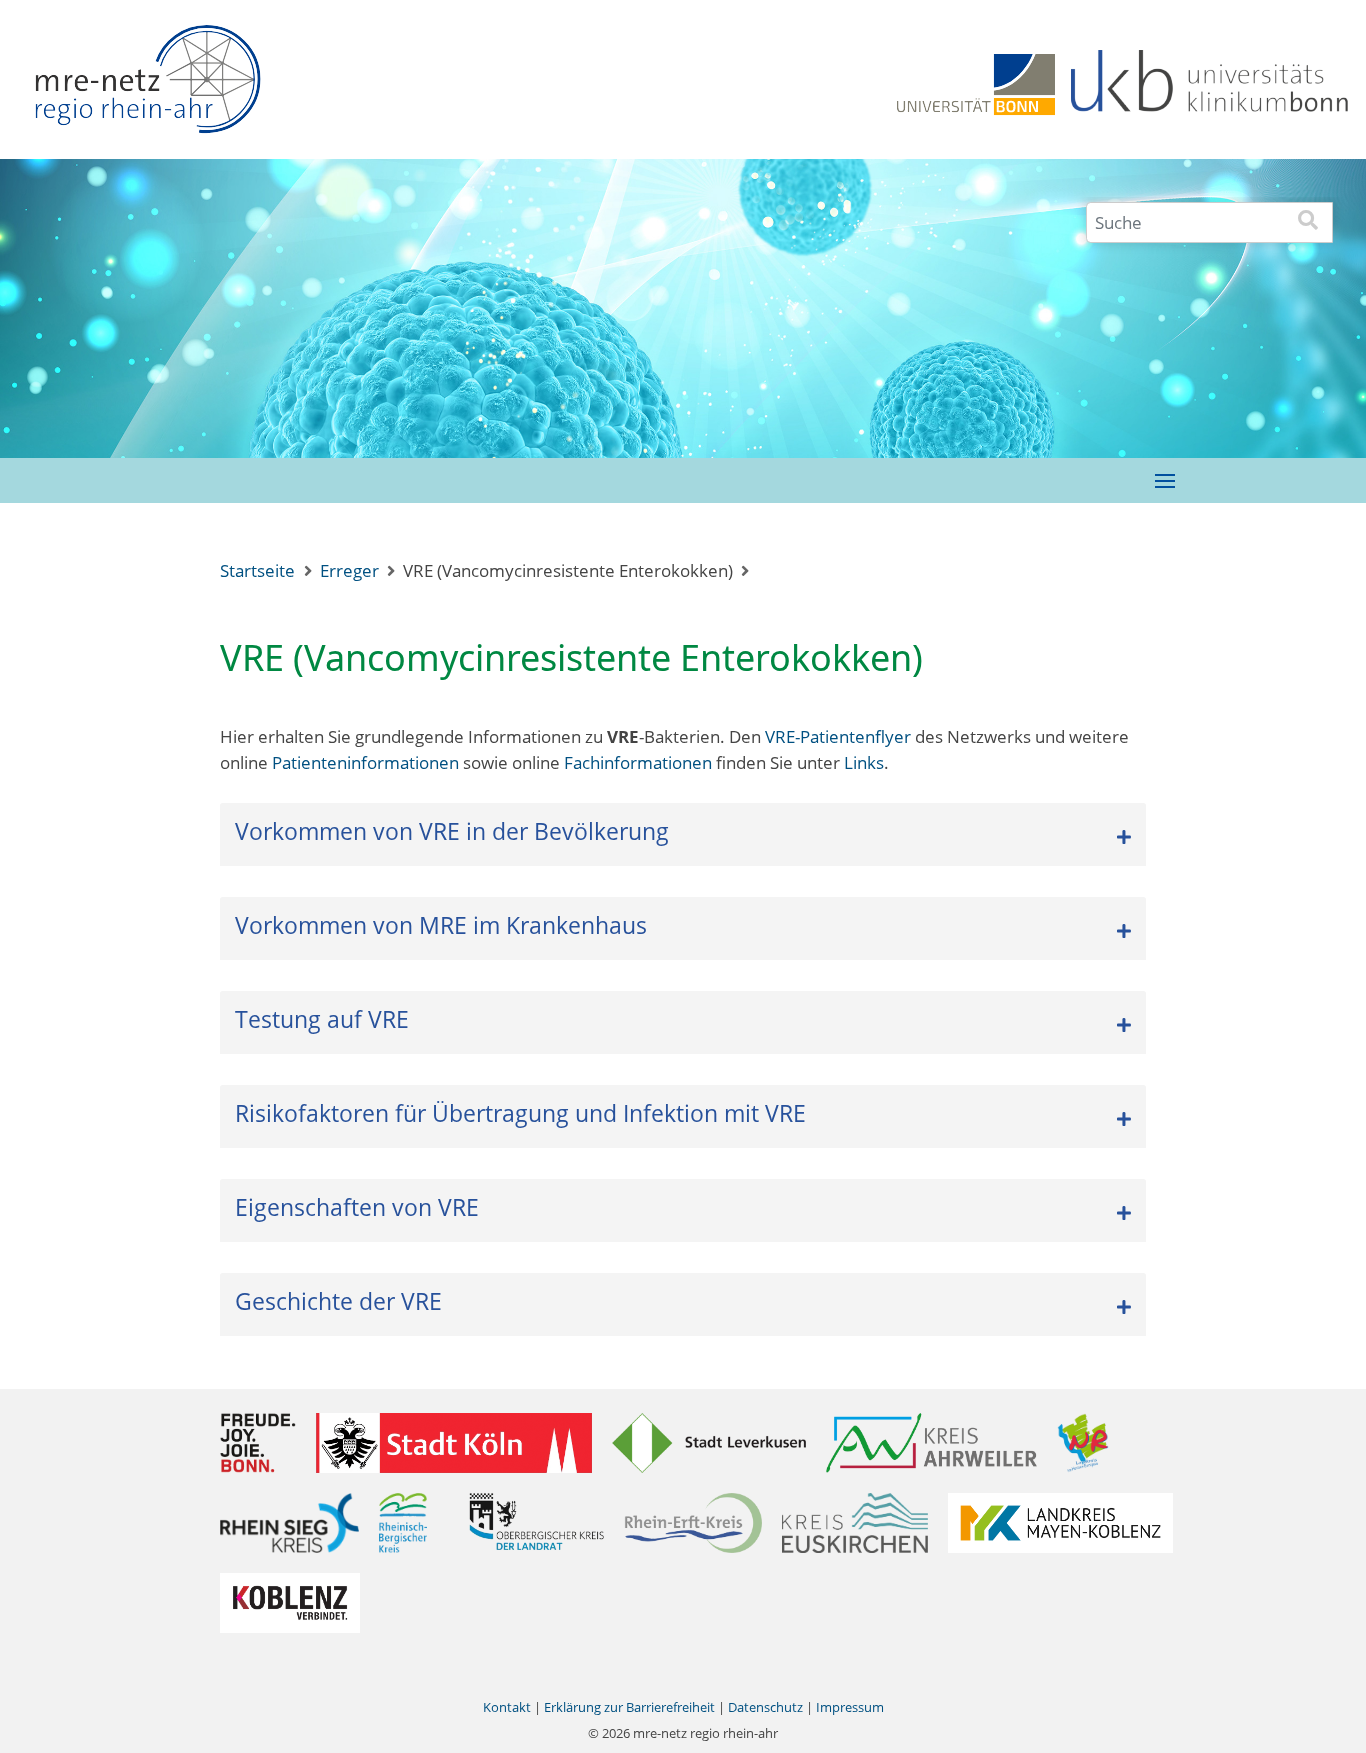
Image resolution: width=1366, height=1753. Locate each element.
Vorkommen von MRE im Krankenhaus (441, 925)
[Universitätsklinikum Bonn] (1210, 82)
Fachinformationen (638, 762)
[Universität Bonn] (976, 82)
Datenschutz (765, 1707)
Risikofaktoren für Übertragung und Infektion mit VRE (520, 1113)
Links (864, 762)
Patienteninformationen (365, 762)
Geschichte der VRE (338, 1301)
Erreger (349, 570)
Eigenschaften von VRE (357, 1207)
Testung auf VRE (322, 1019)
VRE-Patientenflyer (838, 736)
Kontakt (507, 1707)
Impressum (850, 1707)
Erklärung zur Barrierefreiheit (629, 1707)
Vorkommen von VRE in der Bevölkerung (452, 831)
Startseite (257, 570)
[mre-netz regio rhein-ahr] (147, 85)
